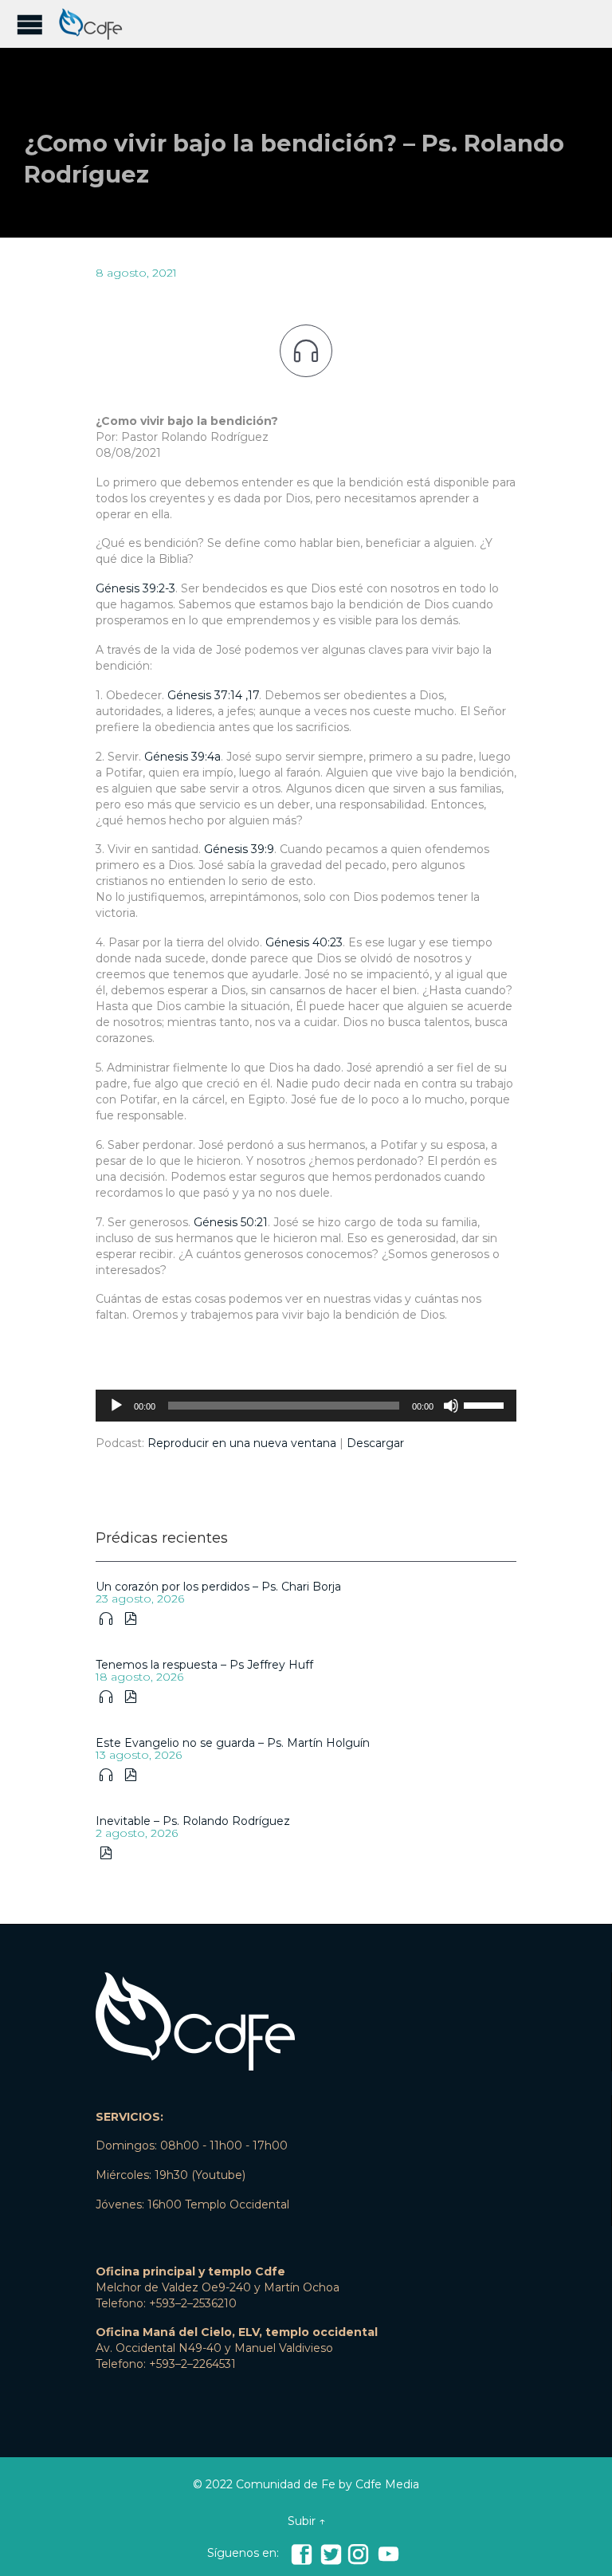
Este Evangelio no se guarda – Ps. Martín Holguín (233, 1743)
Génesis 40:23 (304, 942)
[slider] (486, 1404)
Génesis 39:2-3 (135, 588)
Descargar (375, 1443)
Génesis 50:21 (231, 1222)
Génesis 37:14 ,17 (213, 695)
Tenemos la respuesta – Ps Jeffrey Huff (204, 1665)
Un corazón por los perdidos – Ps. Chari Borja (218, 1587)
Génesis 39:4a (182, 757)
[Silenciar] (451, 1406)
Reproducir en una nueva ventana (242, 1443)
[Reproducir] (116, 1406)
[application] (306, 1406)
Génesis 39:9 (239, 849)
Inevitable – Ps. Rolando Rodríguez (193, 1821)
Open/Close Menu (30, 24)
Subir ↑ (306, 2521)
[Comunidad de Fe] (96, 24)
